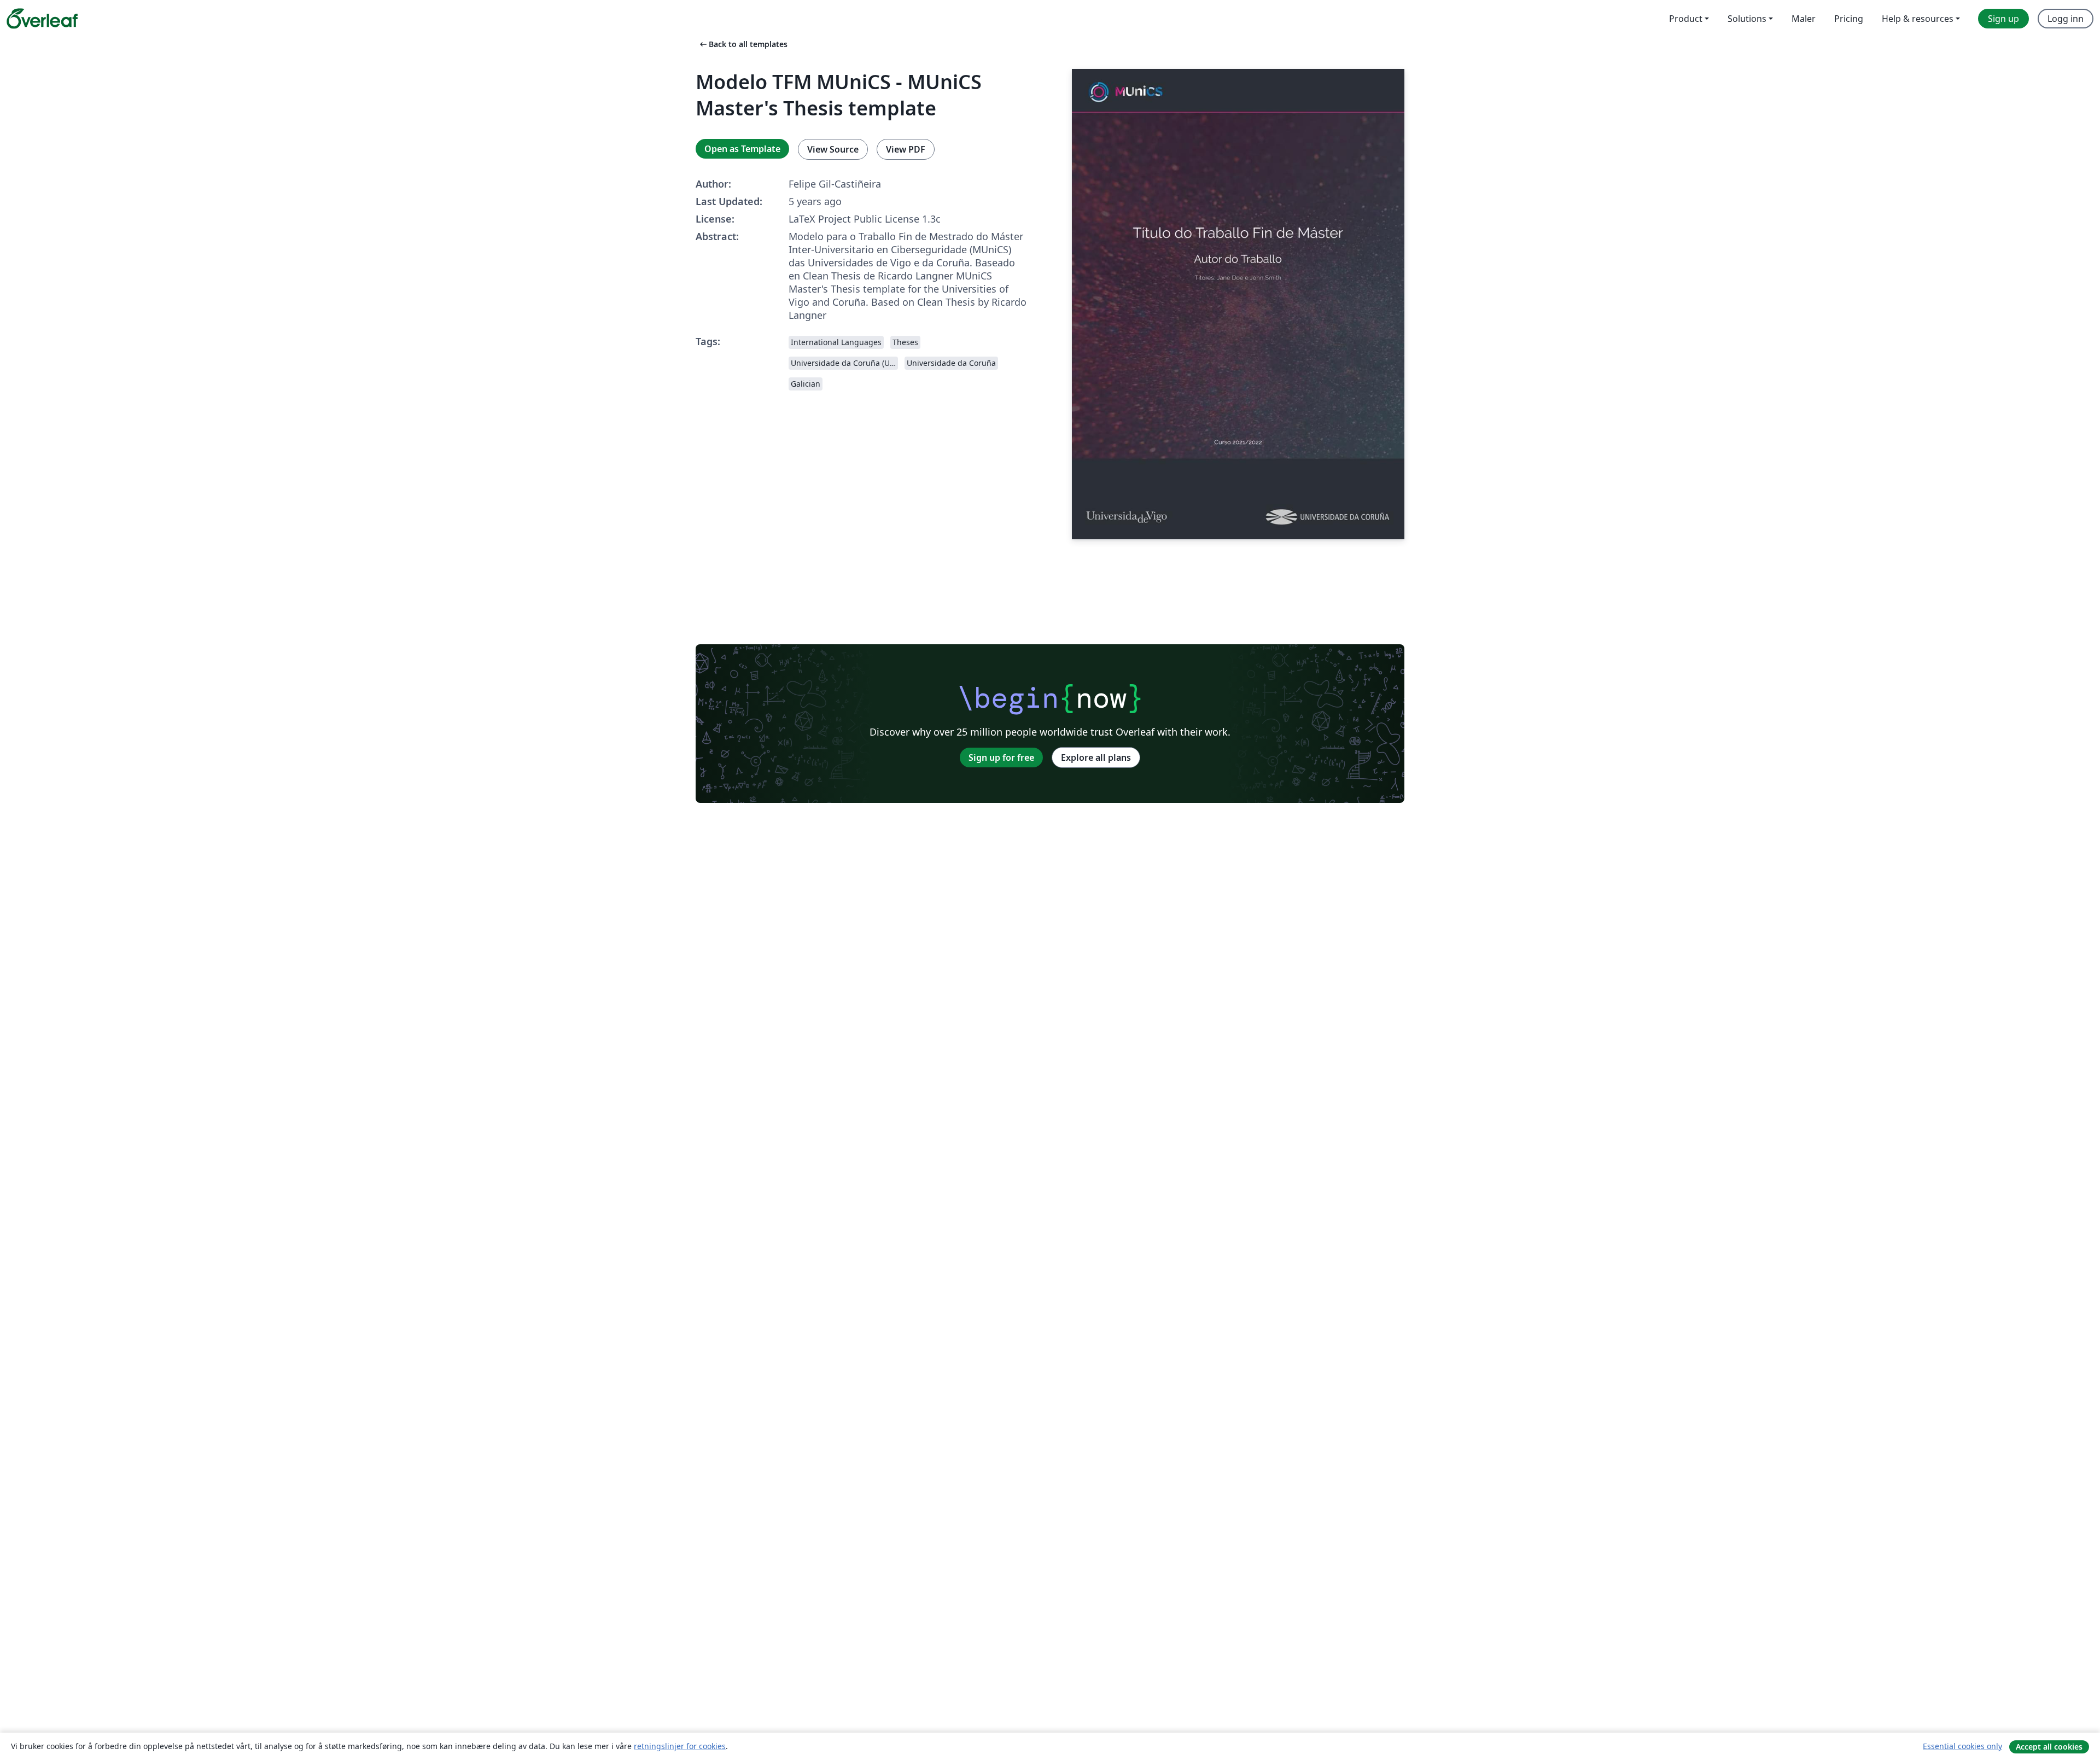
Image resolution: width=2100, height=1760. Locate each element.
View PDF (906, 149)
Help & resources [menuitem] (1918, 19)
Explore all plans (1096, 757)
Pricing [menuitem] (1849, 19)
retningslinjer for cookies (680, 1746)
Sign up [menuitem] (2003, 19)
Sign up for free (1001, 757)
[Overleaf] (42, 19)
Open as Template (742, 149)
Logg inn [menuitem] (2066, 19)
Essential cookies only (1962, 1746)
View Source (833, 149)
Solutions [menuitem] (1747, 19)
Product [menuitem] (1686, 19)
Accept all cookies (2049, 1747)
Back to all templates (743, 44)
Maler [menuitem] (1804, 19)
